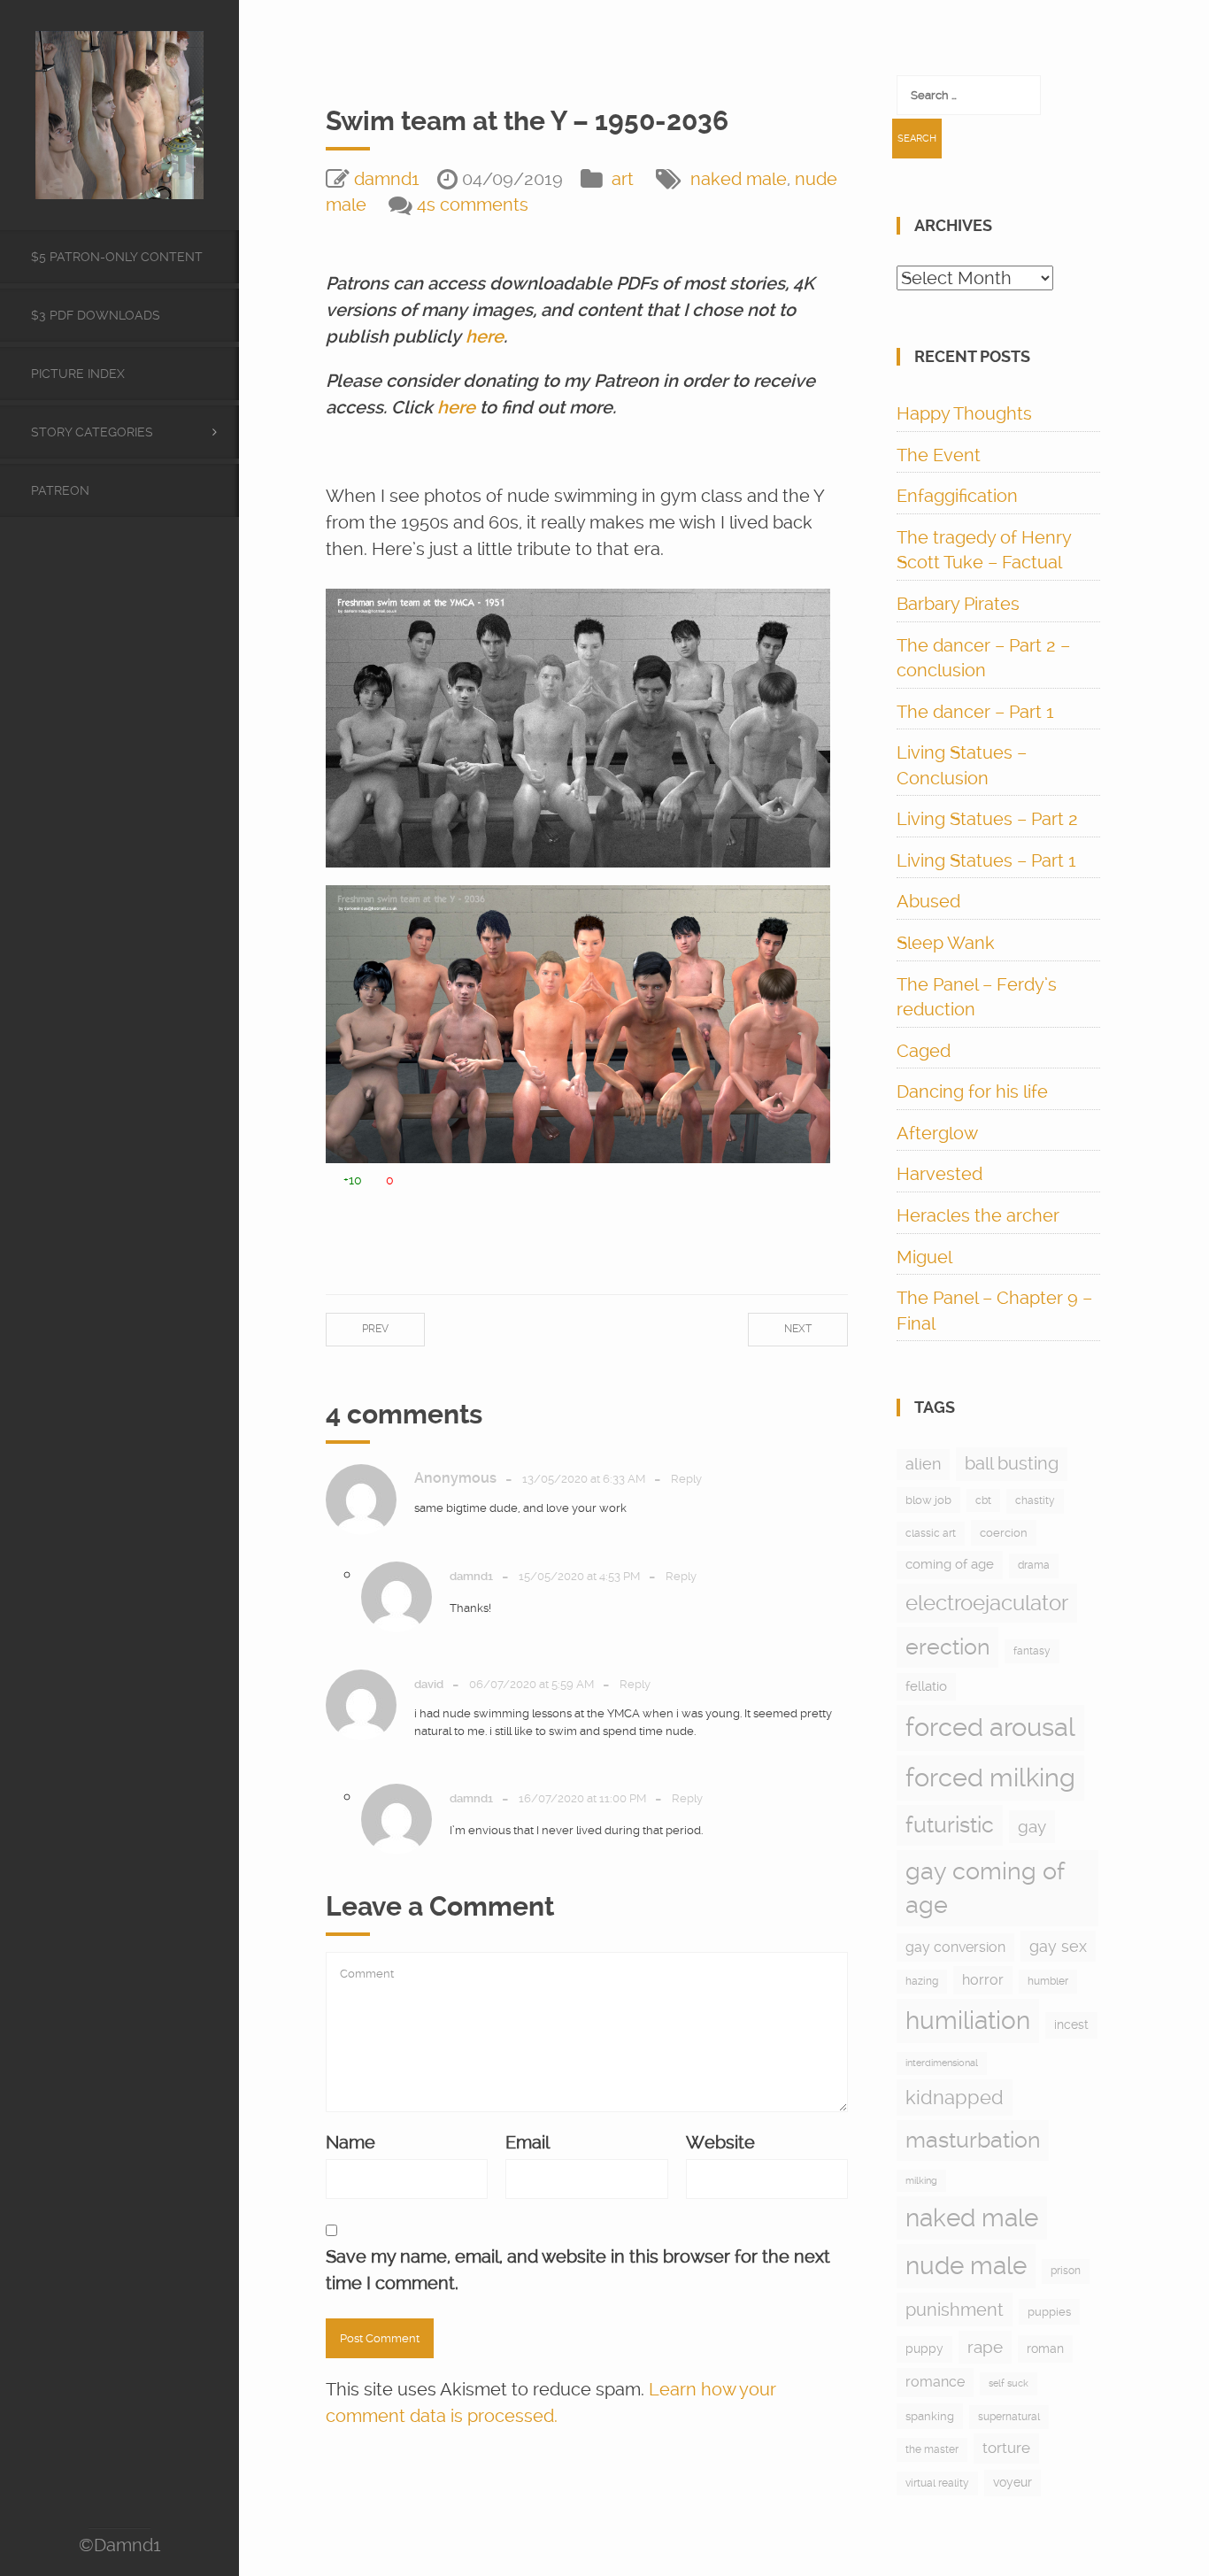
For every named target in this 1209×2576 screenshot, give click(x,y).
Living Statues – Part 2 (987, 819)
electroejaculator (987, 1603)
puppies (1049, 2312)
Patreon (60, 490)
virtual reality (937, 2483)
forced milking (990, 1778)
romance (935, 2382)
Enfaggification (957, 496)
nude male (966, 2266)
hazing (922, 1981)
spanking (930, 2416)
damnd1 (387, 179)
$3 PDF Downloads (96, 315)
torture (1006, 2448)
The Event (939, 455)
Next (798, 1329)
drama (1034, 1565)
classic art (931, 1533)
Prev (375, 1329)
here (485, 336)
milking (921, 2181)
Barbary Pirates (958, 604)
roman (1045, 2348)
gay (1032, 1827)
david (429, 1684)
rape (985, 2347)
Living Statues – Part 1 (986, 860)
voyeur (1013, 2482)
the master (932, 2449)
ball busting (1012, 1464)
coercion (1004, 1533)
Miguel (924, 1257)
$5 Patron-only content (117, 257)
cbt (983, 1500)
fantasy (1032, 1651)
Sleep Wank (946, 943)
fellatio (926, 1686)
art (623, 179)
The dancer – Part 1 (975, 712)
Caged (924, 1051)
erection (947, 1647)
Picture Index (78, 374)
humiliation (968, 2021)
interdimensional (942, 2063)
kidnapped (955, 2097)
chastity (1035, 1500)
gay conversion (955, 1947)
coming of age (950, 1564)
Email (527, 2142)
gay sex (1058, 1946)
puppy (924, 2348)
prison (1066, 2271)
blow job (928, 1500)
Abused (928, 901)
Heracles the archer (978, 1215)
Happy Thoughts (964, 413)
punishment (955, 2310)
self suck (1009, 2383)
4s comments (473, 204)
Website (720, 2142)
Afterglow (937, 1133)
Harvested (939, 1174)
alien (923, 1464)
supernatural (1009, 2417)
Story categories (92, 432)
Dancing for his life (972, 1091)
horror (983, 1980)
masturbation (973, 2140)
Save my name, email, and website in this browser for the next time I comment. (578, 2270)
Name (350, 2142)
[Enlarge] (807, 612)
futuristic (950, 1825)
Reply (686, 1479)
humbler (1048, 1981)
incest (1071, 2025)
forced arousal (990, 1727)
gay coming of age (985, 1888)
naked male (739, 179)
